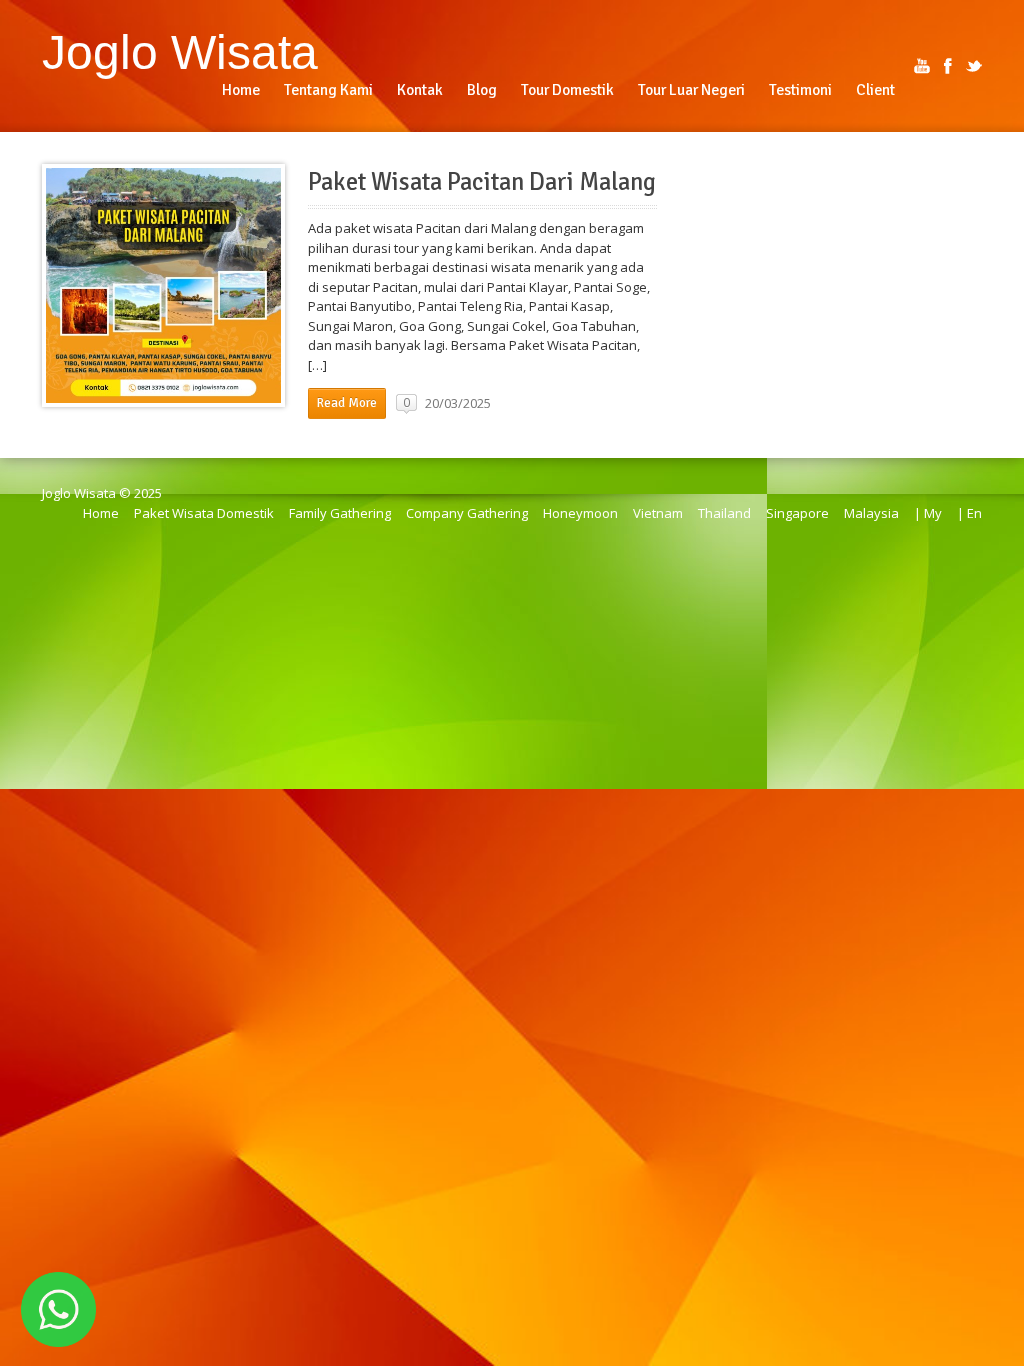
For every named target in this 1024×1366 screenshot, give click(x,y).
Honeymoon (580, 513)
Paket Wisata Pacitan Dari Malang (482, 182)
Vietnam (658, 513)
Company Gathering (467, 513)
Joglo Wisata (180, 52)
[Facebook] (948, 66)
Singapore (797, 513)
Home (101, 513)
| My (928, 513)
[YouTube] (922, 66)
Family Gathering (340, 513)
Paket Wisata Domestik (204, 513)
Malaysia (871, 513)
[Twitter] (974, 66)
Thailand (724, 513)
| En (969, 513)
